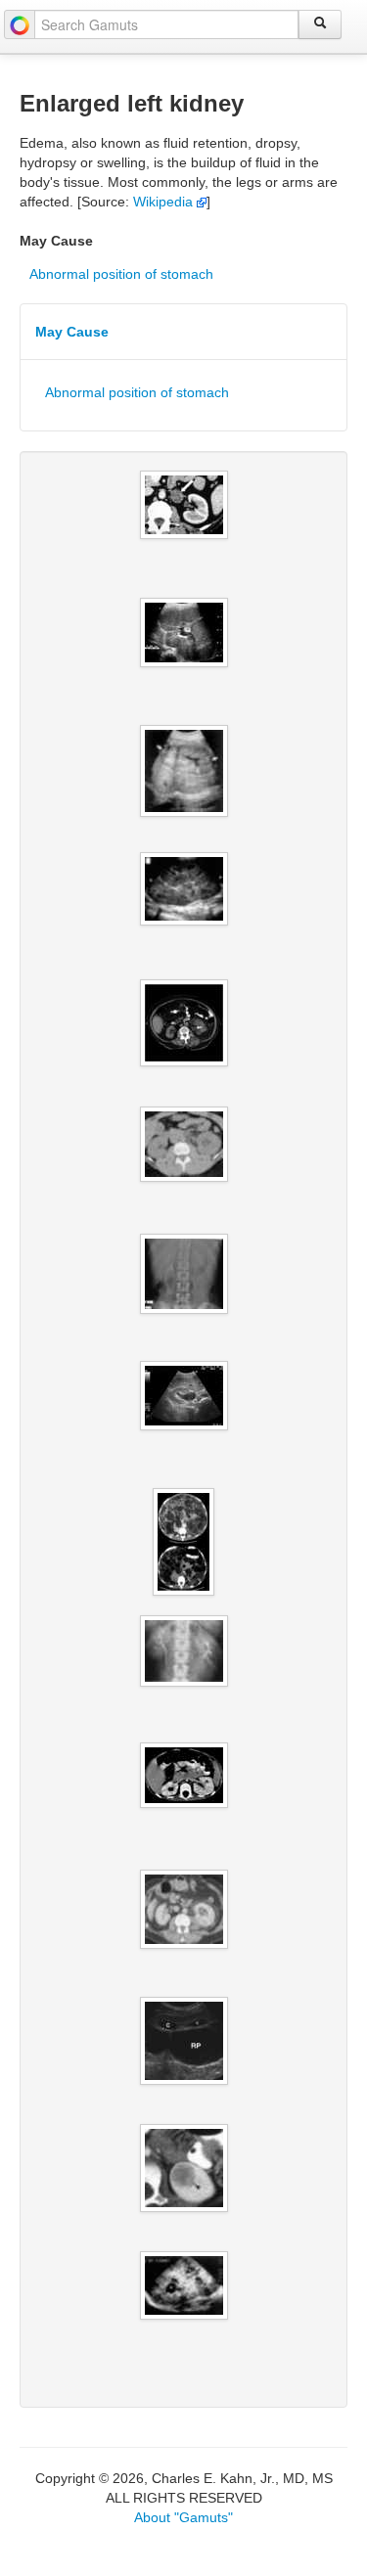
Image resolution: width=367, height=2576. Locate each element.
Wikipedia (165, 202)
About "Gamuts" (183, 2517)
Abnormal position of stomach (121, 274)
